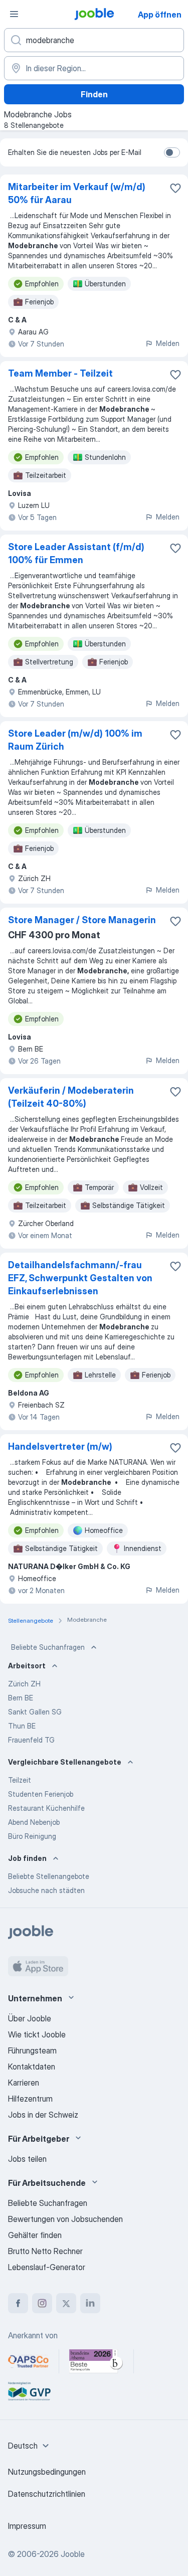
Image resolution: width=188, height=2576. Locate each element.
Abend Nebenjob (34, 1822)
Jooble (73, 2554)
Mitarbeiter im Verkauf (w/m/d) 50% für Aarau (77, 193)
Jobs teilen (27, 2159)
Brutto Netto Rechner (45, 2251)
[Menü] (14, 14)
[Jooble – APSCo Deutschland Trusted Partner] (28, 2361)
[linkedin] (90, 2303)
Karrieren (24, 2083)
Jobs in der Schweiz (43, 2115)
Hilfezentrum (30, 2099)
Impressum (27, 2526)
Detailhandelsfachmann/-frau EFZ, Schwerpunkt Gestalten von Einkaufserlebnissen (80, 1278)
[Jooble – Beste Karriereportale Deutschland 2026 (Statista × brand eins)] (96, 2361)
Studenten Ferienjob (41, 1794)
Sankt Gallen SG (35, 1712)
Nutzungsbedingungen (47, 2472)
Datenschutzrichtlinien (47, 2494)
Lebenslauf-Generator (47, 2267)
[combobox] (30, 2446)
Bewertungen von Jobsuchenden (65, 2219)
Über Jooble (30, 2018)
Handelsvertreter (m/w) (60, 1446)
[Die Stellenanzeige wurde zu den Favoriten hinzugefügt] (175, 188)
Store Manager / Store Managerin (82, 920)
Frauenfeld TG (31, 1740)
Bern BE (21, 1698)
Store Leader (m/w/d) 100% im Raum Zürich (75, 740)
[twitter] (66, 2303)
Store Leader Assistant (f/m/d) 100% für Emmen (76, 553)
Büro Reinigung (32, 1836)
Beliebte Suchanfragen (48, 1647)
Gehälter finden (35, 2235)
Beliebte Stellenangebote (49, 1876)
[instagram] (42, 2303)
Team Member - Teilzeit (60, 373)
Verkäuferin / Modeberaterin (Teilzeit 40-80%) (71, 1097)
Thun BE (22, 1726)
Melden (168, 343)
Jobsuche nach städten (46, 1890)
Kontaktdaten (32, 2067)
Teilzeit (20, 1780)
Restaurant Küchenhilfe (46, 1808)
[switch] (172, 152)
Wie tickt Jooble (37, 2034)
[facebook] (18, 2303)
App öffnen (160, 15)
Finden (94, 94)
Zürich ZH (24, 1684)
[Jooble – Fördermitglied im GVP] (29, 2391)
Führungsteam (32, 2050)
